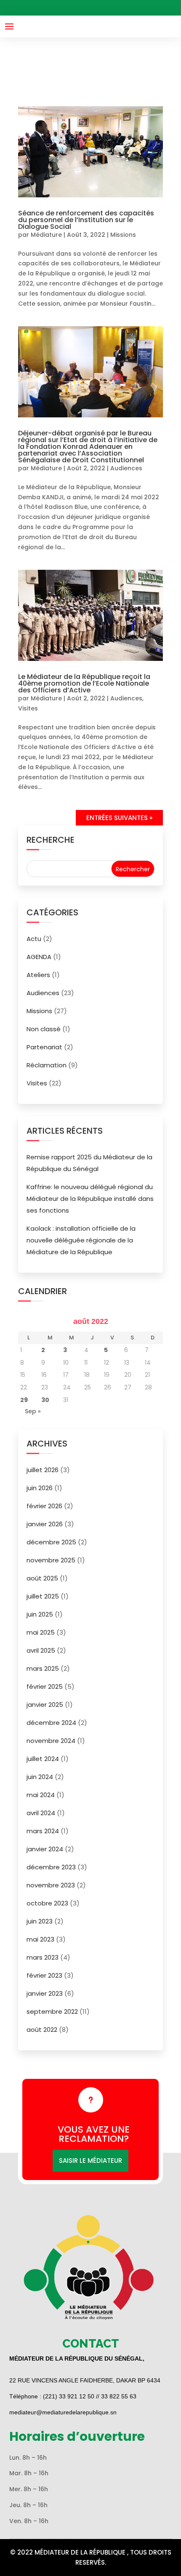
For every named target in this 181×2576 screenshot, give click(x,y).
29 (24, 1400)
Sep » (33, 1411)
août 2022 (42, 2030)
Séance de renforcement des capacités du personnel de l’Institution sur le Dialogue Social (86, 220)
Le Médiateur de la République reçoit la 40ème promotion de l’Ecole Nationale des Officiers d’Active (84, 683)
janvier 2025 (45, 1705)
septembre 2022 (52, 2011)
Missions (123, 235)
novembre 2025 (51, 1560)
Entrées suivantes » (119, 818)
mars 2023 (43, 1957)
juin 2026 (40, 1488)
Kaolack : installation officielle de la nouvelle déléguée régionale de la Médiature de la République (81, 1240)
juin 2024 (40, 1777)
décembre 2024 (51, 1723)
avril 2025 (41, 1650)
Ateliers (38, 975)
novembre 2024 (51, 1741)
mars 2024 (43, 1831)
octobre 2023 (47, 1903)
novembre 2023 (51, 1885)
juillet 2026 (43, 1470)
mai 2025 (41, 1632)
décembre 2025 (51, 1542)
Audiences (126, 468)
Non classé (44, 1029)
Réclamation (47, 1065)
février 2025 (45, 1686)
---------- (95, 8)
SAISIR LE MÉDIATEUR (90, 2161)
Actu (34, 939)
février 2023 (44, 1975)
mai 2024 (41, 1795)
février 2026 (44, 1506)
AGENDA (39, 957)
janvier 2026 (45, 1524)
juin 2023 (40, 1921)
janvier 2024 (45, 1849)
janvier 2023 (45, 1993)
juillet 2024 (43, 1759)
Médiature (46, 235)
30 (45, 1400)
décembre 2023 (51, 1867)
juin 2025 (40, 1614)
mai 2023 (40, 1939)
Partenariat (44, 1047)
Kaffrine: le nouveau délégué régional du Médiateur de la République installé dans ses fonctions (90, 1199)
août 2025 (42, 1578)
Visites (28, 708)
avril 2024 (41, 1813)
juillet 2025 (43, 1596)
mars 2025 (43, 1668)
